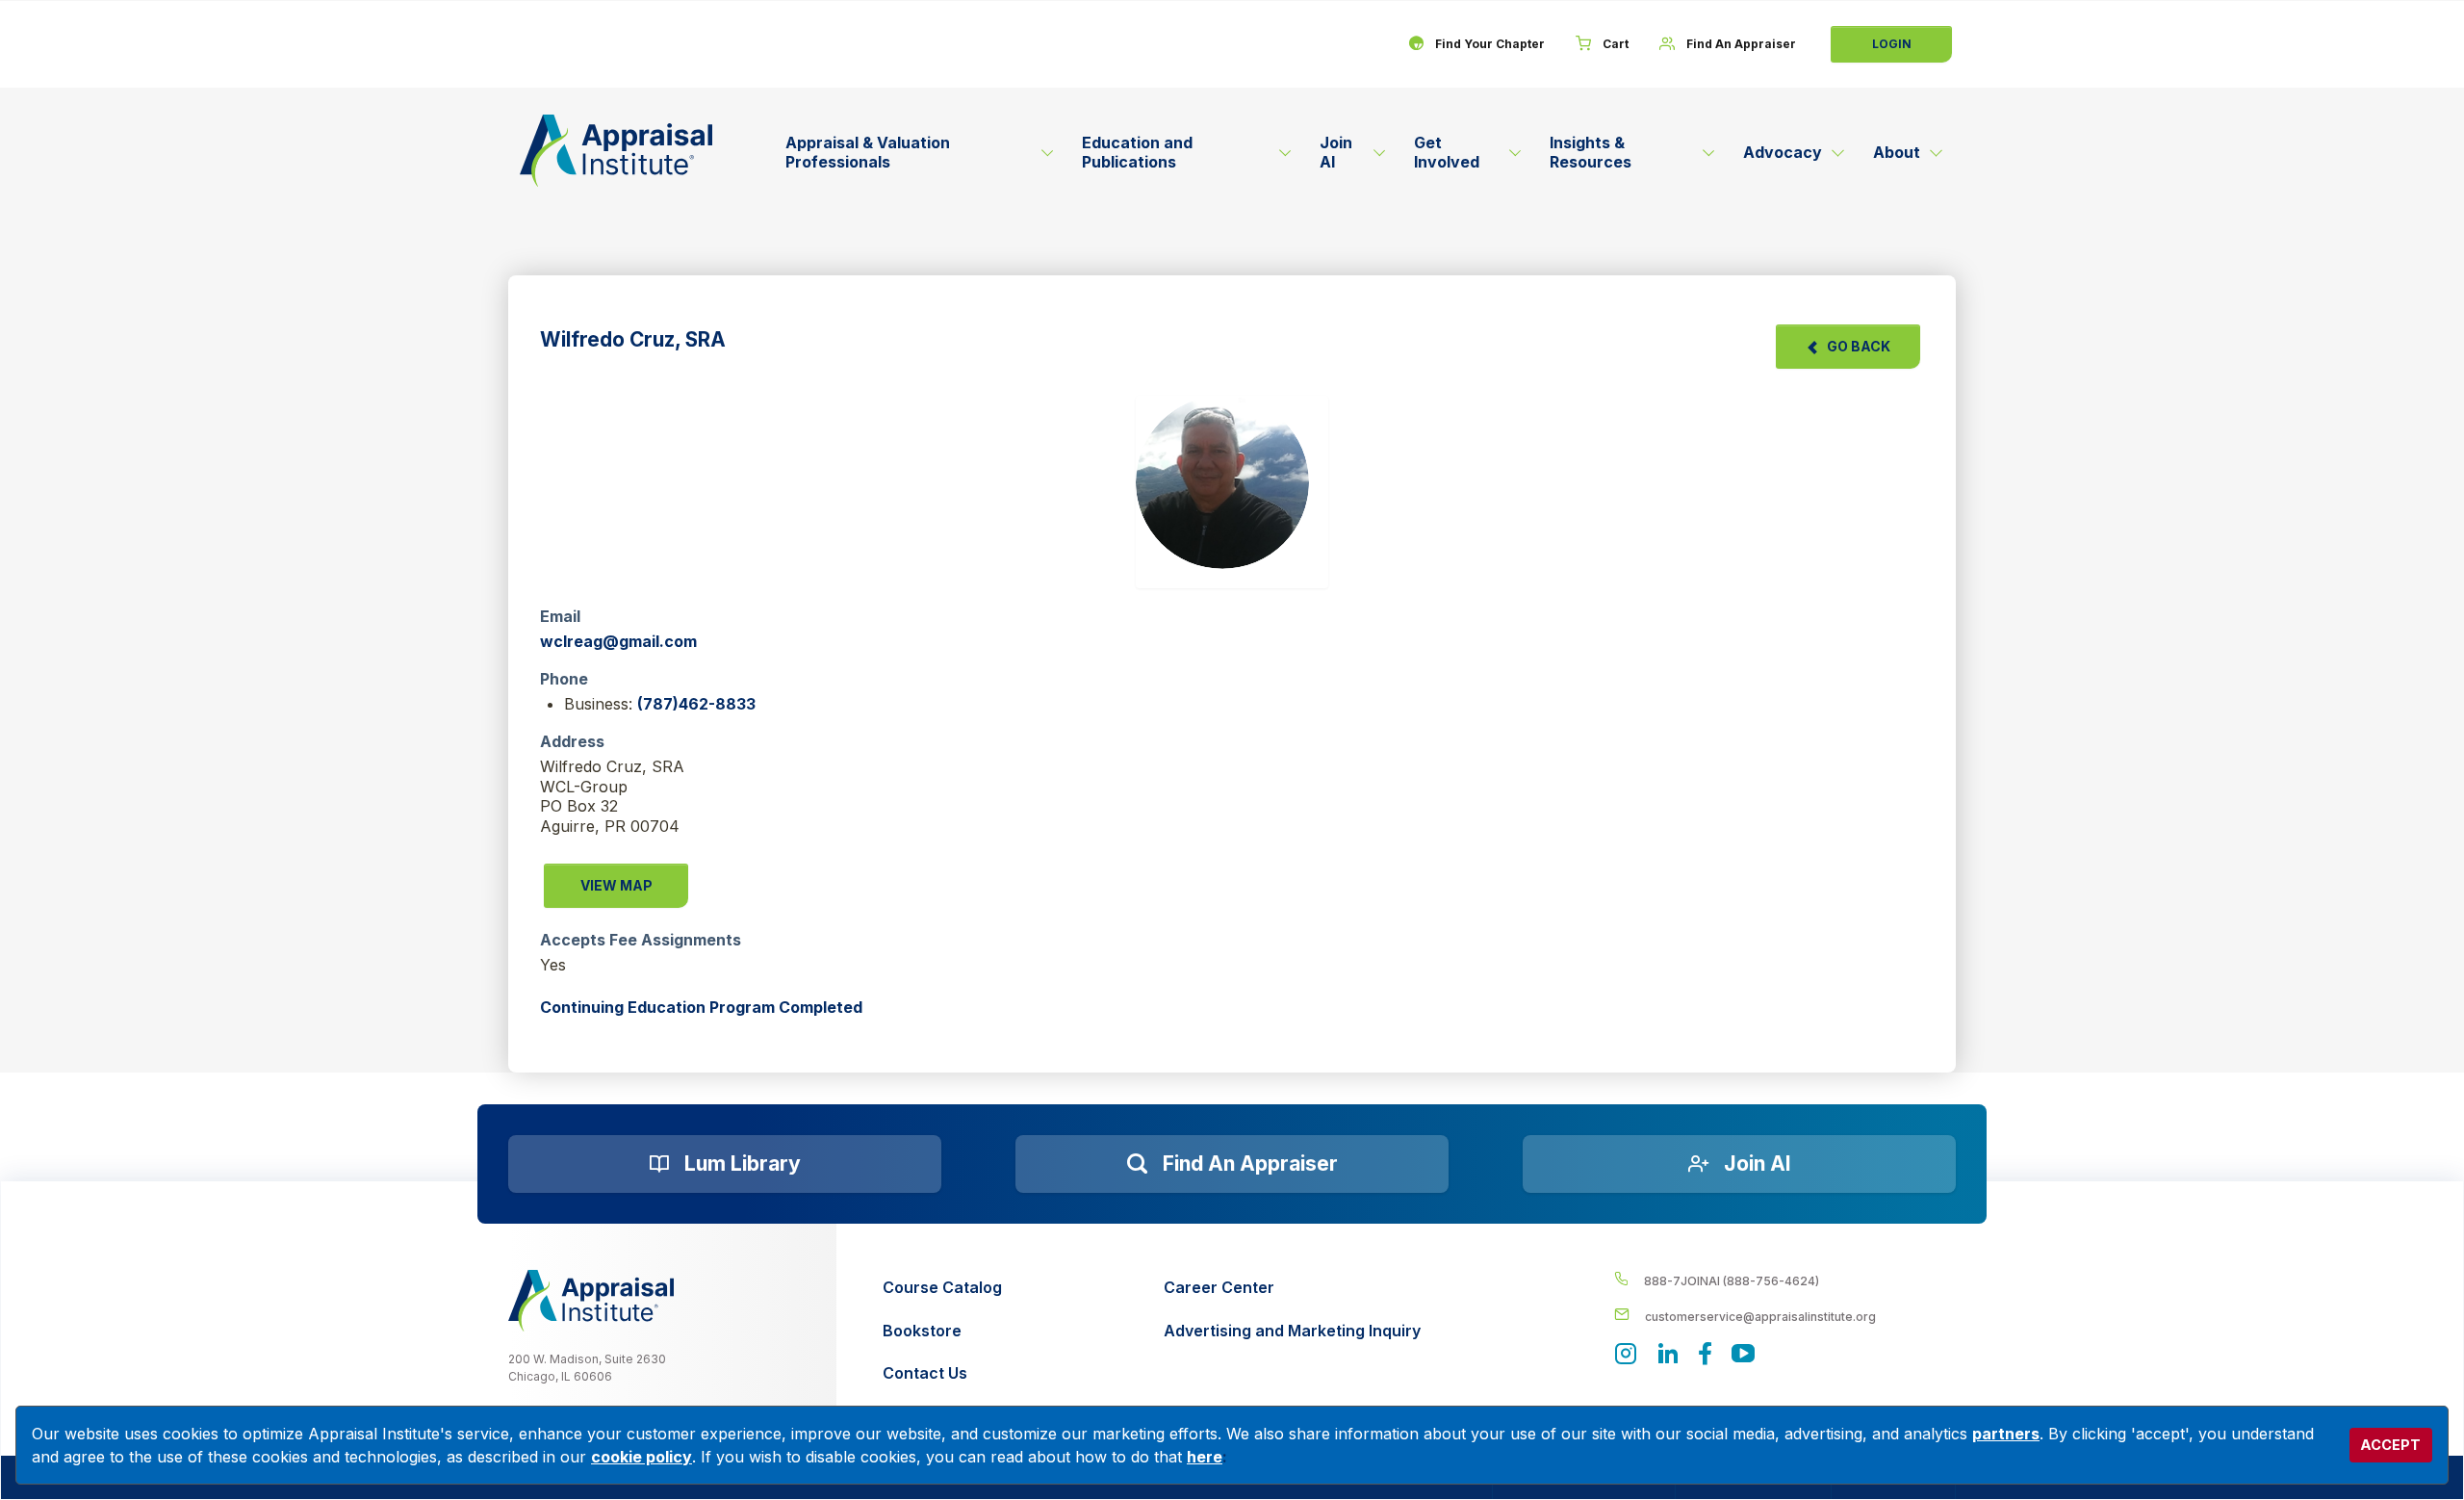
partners (2006, 1434)
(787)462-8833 (696, 704)
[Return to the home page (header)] (616, 151)
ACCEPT (2390, 1445)
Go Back (1859, 346)
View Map (616, 885)
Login (1892, 44)
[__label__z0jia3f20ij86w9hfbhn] (591, 1301)
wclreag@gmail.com (618, 641)
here (1205, 1457)
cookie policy (642, 1457)
